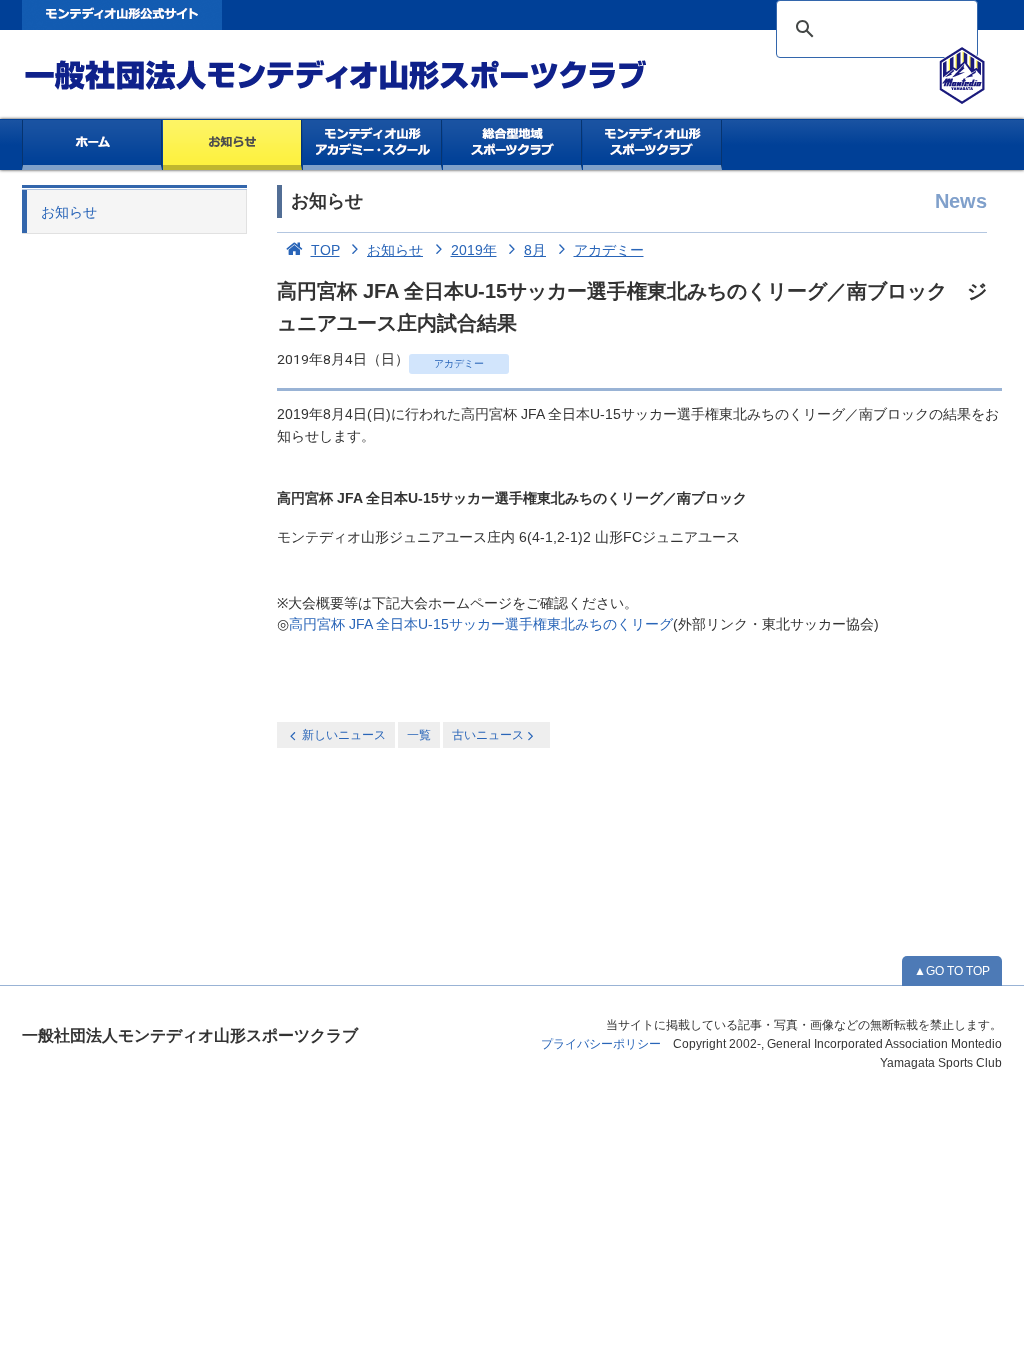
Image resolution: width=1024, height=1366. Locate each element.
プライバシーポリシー (601, 1044)
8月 (535, 250)
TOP (325, 250)
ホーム (92, 145)
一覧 (419, 735)
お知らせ (232, 145)
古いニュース (488, 735)
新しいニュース (344, 735)
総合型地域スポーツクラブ (512, 145)
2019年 (474, 250)
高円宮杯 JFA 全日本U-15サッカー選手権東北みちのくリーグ (481, 624)
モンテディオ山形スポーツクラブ (372, 76)
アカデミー (609, 250)
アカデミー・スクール (372, 145)
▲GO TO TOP (952, 971)
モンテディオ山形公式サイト (122, 15)
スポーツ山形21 (652, 145)
